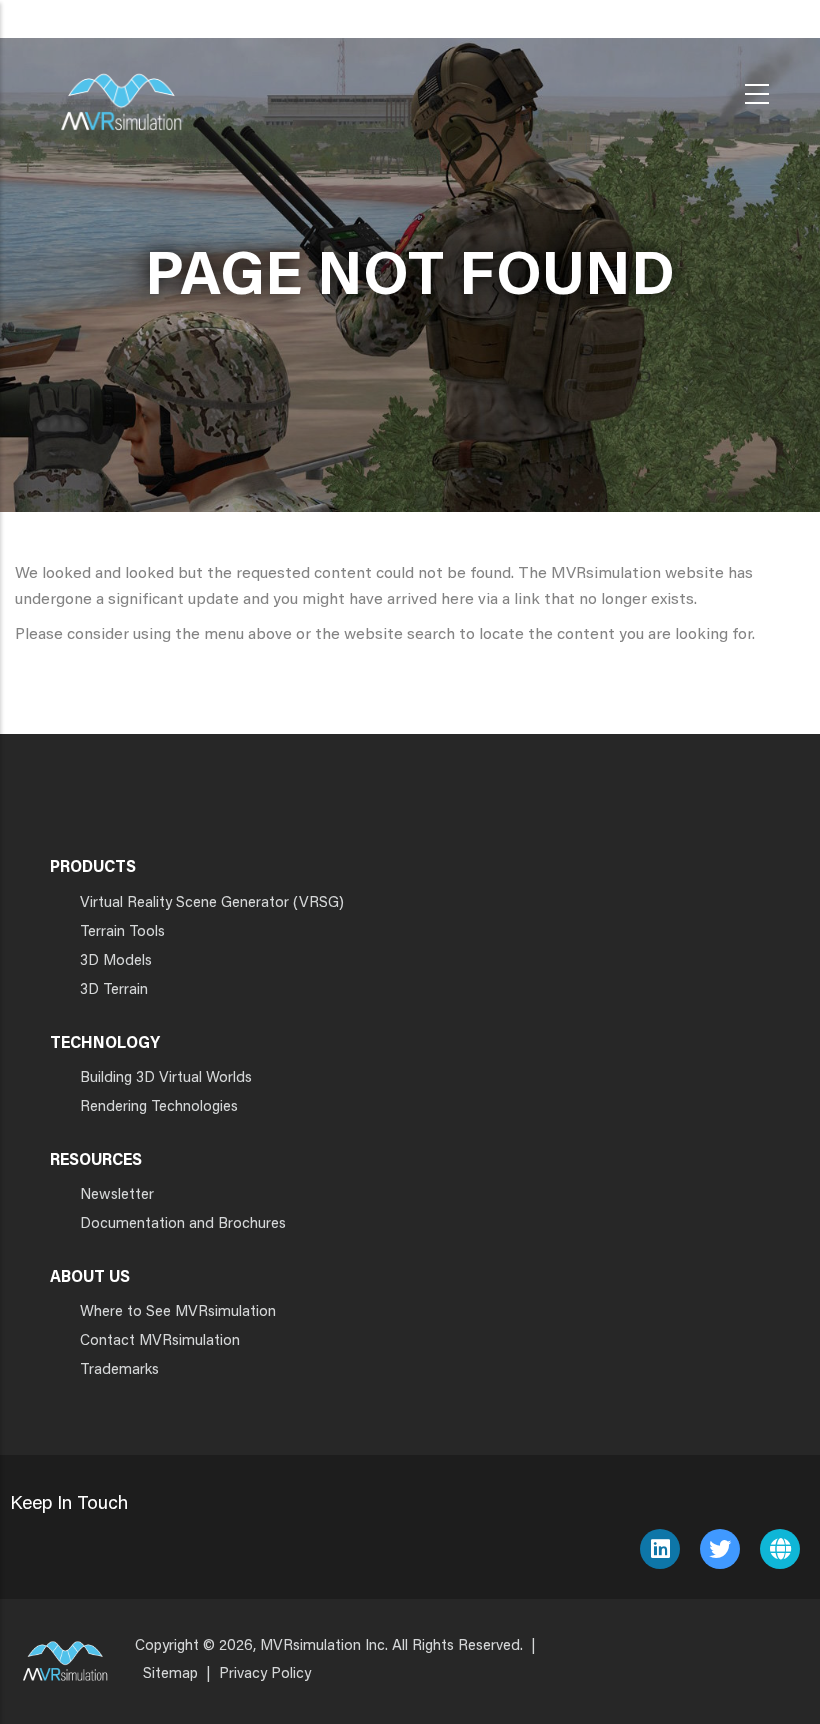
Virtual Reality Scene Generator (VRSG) (212, 903)
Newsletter (117, 1195)
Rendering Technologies (159, 1107)
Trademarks (119, 1370)
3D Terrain (114, 990)
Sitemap (170, 1674)
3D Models (116, 961)
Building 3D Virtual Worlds (166, 1078)
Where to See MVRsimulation (178, 1312)
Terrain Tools (122, 932)
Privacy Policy (265, 1674)
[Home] (121, 89)
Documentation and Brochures (183, 1224)
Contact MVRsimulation (160, 1341)
